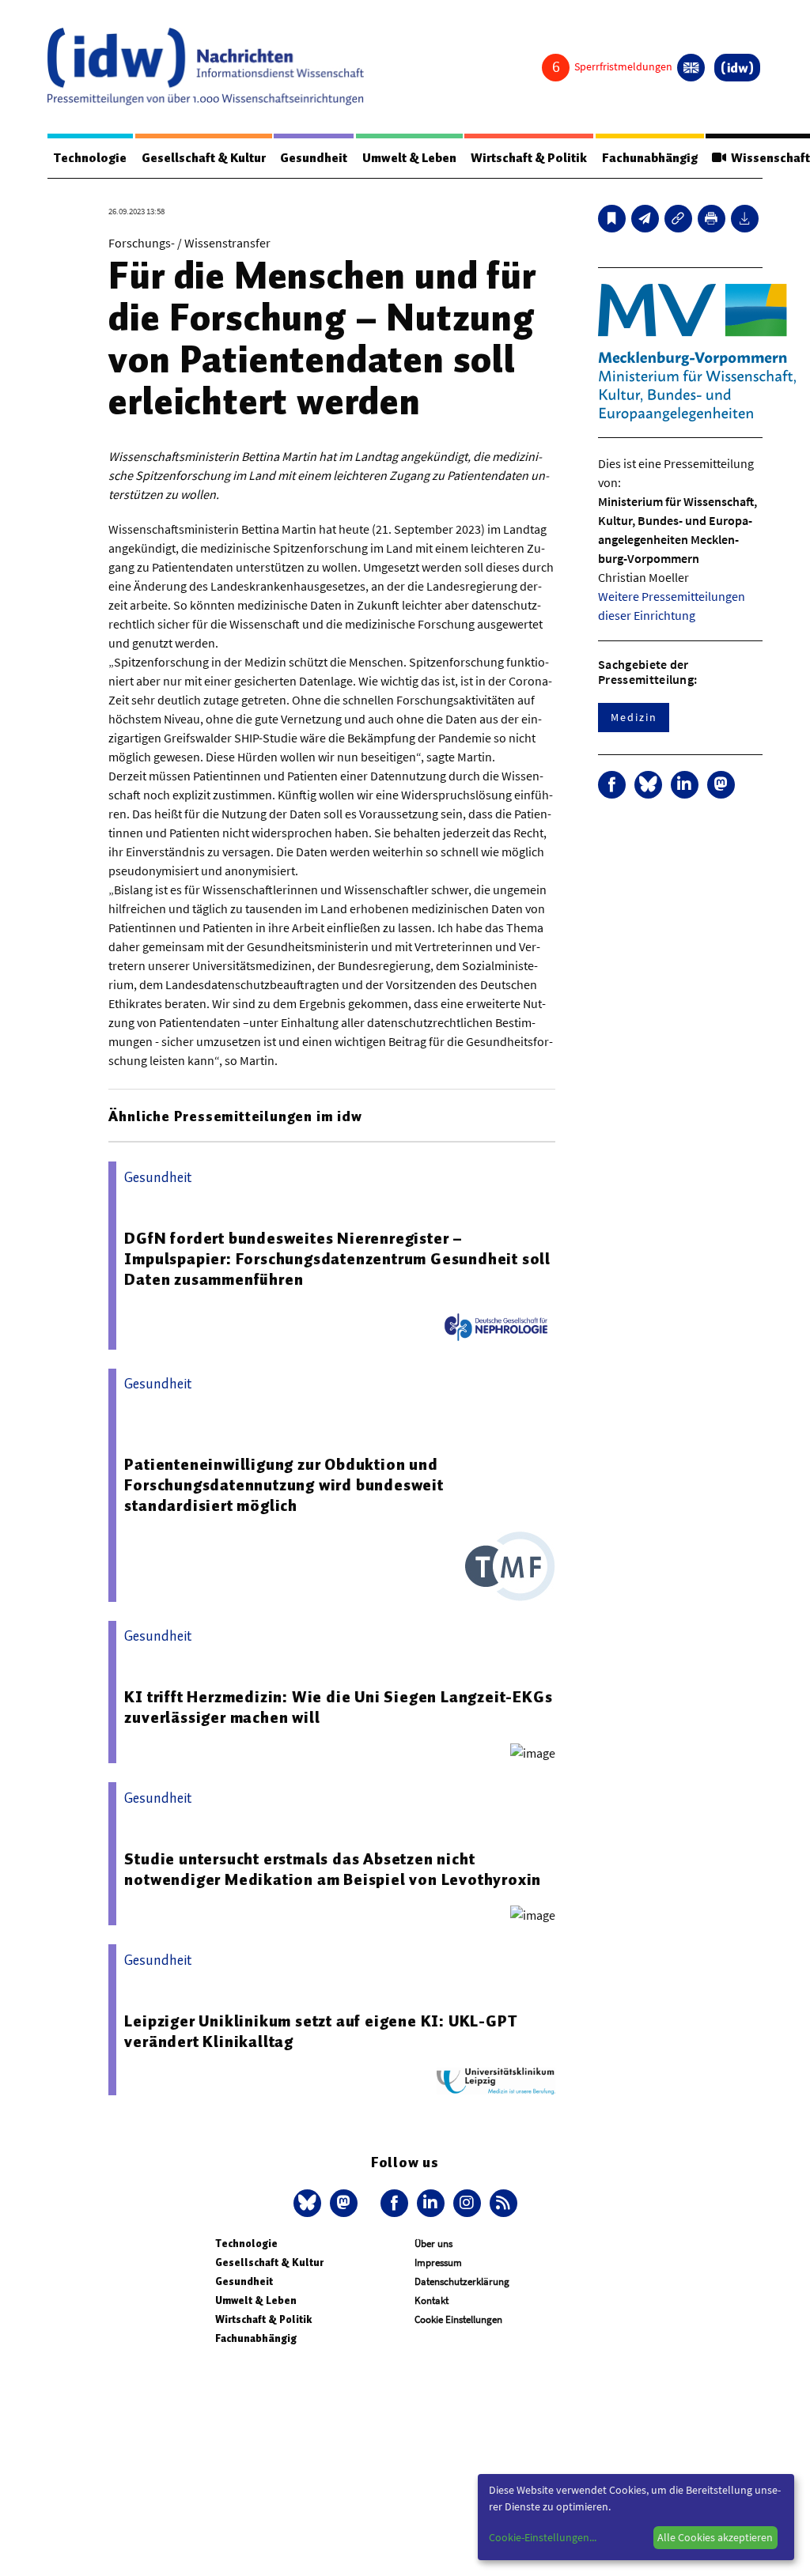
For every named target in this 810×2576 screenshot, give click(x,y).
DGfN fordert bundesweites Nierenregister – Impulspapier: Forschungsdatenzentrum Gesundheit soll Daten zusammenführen (337, 1259)
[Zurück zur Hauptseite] (737, 68)
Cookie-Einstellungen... (543, 2537)
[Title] (678, 219)
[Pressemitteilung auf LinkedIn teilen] (685, 785)
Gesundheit (314, 158)
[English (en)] (691, 68)
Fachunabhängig (650, 158)
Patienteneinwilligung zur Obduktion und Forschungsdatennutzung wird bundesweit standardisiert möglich (284, 1485)
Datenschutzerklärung (462, 2281)
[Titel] (612, 219)
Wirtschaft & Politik (529, 158)
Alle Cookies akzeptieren (715, 2537)
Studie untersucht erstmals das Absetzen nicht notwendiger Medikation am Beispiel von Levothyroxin (333, 1869)
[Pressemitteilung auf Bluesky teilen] (648, 785)
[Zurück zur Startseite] (206, 66)
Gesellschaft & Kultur (204, 158)
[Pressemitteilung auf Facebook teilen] (612, 785)
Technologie (90, 158)
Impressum (438, 2262)
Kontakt (431, 2300)
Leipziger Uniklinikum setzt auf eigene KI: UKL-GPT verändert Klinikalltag (320, 2031)
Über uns (433, 2244)
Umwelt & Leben (409, 158)
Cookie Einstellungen (458, 2319)
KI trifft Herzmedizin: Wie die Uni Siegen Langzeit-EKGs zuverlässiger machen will (338, 1707)
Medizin (634, 717)
